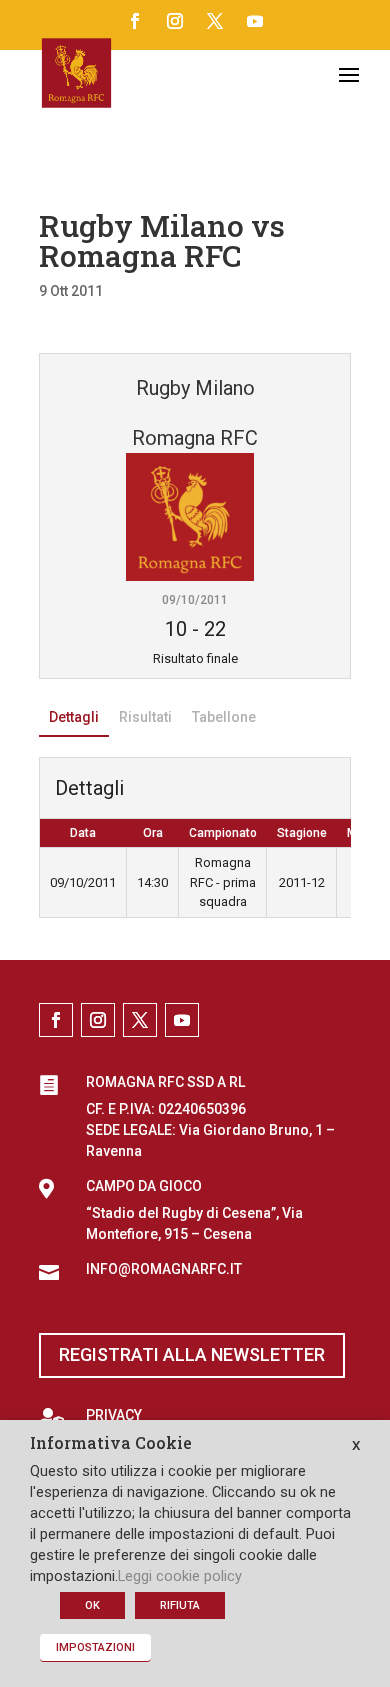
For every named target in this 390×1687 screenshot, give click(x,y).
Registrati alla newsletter (192, 1354)
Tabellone (224, 717)
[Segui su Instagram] (175, 21)
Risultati (145, 717)
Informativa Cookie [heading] (111, 1444)
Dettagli (74, 717)
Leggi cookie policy (180, 1576)
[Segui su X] (215, 21)
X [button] (356, 1445)
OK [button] (92, 1605)
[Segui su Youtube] (255, 21)
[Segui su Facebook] (135, 21)
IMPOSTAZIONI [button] (95, 1647)
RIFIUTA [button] (180, 1605)
